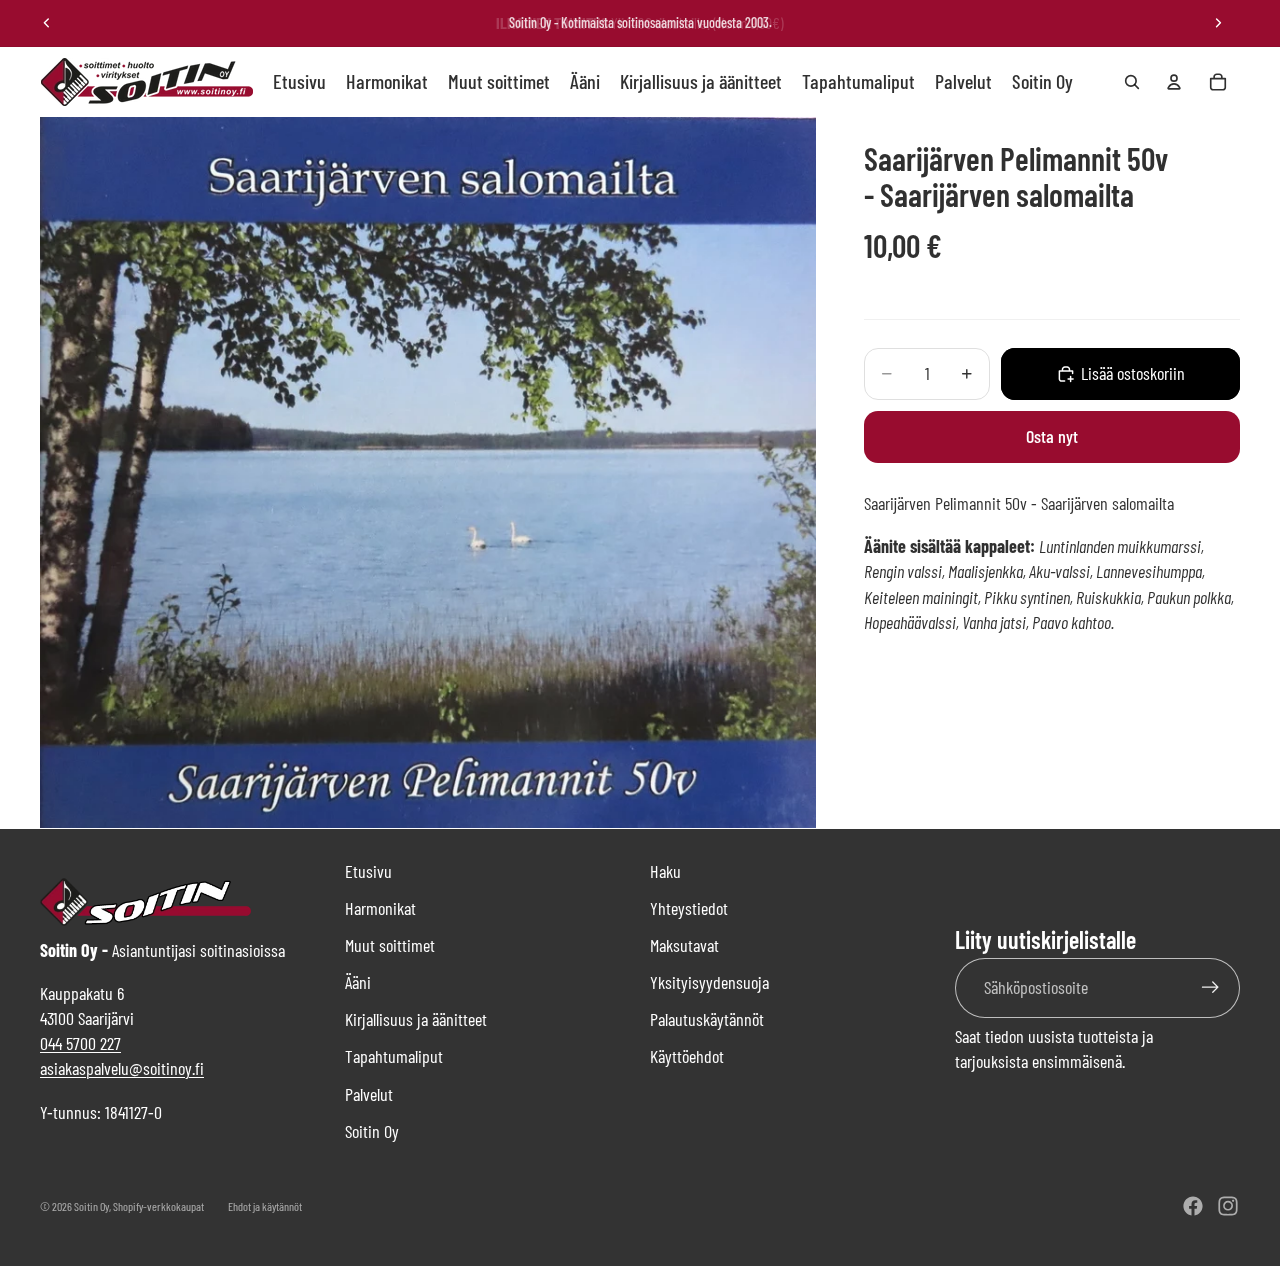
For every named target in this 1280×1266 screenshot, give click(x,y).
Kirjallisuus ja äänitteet (416, 1019)
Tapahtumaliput (394, 1056)
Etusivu (368, 871)
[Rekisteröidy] (1210, 987)
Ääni (358, 982)
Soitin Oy (372, 1131)
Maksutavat (684, 945)
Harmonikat (380, 908)
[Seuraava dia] (1218, 23)
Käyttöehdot (687, 1056)
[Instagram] (1228, 1206)
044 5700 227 (80, 1043)
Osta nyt (1052, 437)
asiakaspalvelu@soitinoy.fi (122, 1068)
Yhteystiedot (689, 908)
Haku (665, 871)
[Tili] (1174, 82)
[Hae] (1132, 82)
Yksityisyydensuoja (709, 982)
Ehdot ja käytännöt (265, 1206)
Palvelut (369, 1094)
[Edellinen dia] (47, 23)
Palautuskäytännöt (707, 1019)
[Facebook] (1193, 1206)
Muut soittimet (390, 945)
